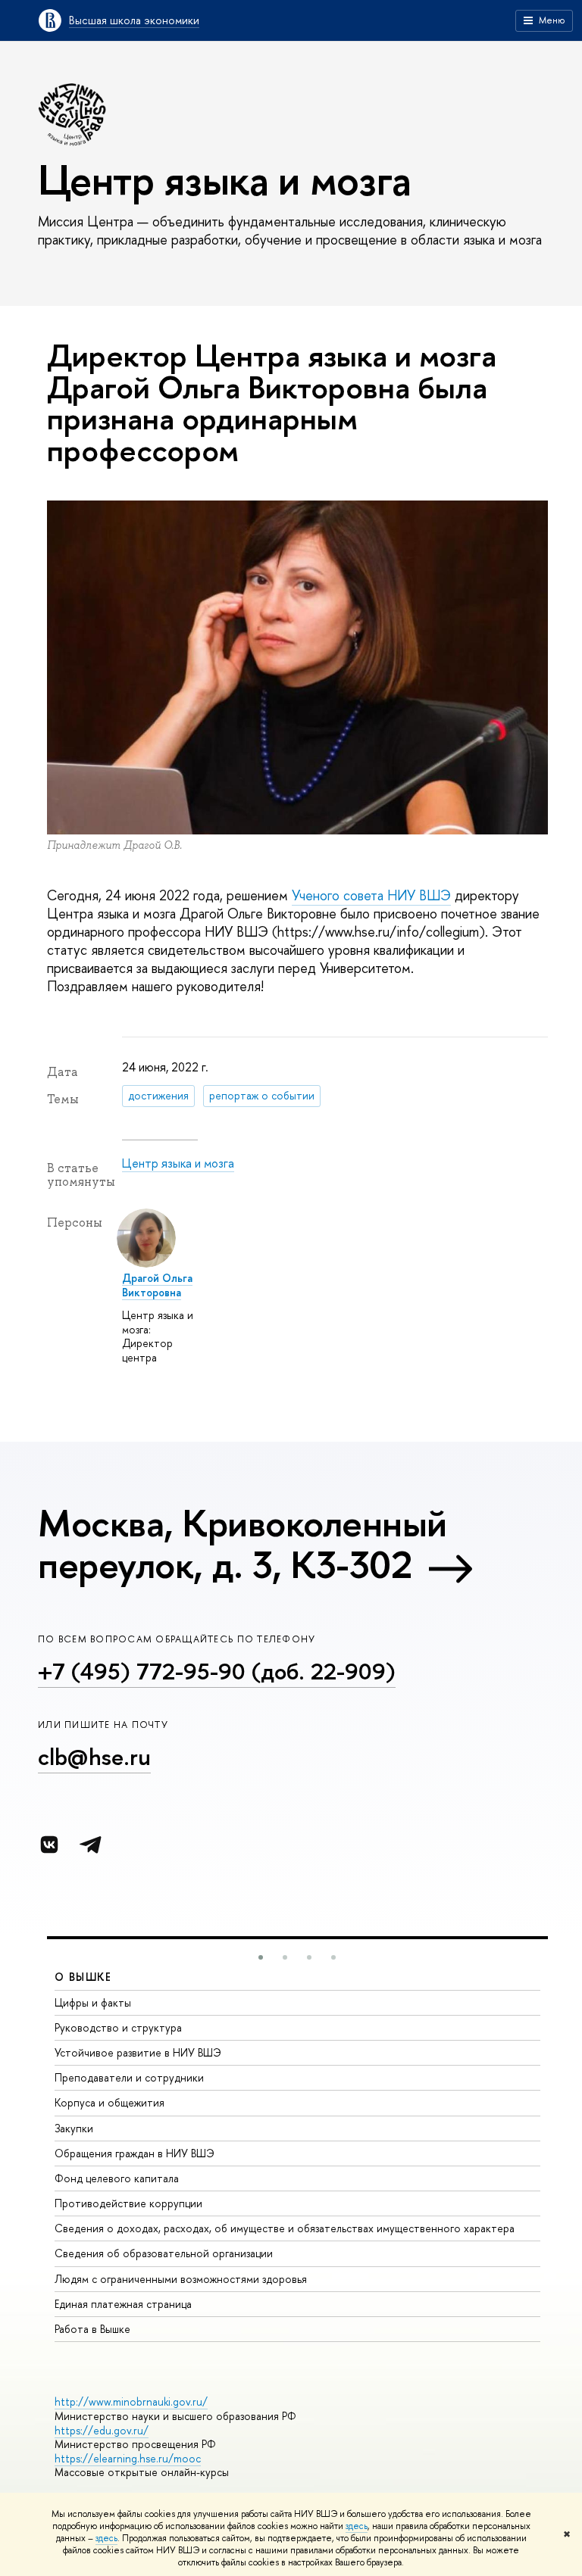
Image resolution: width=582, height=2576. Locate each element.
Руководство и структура (118, 2027)
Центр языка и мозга (178, 1163)
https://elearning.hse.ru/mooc (128, 2458)
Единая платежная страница (123, 2304)
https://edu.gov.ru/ (102, 2430)
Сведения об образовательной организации (164, 2253)
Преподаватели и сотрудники (129, 2077)
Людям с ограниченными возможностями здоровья (181, 2279)
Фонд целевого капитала (117, 2178)
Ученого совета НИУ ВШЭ (371, 895)
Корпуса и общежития (110, 2102)
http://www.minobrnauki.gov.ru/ (131, 2401)
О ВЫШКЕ (83, 1977)
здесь (357, 2526)
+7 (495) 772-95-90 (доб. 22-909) (217, 1671)
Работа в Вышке (92, 2329)
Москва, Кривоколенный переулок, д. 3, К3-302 (242, 1544)
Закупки (74, 2128)
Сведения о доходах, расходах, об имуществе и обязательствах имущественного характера (285, 2228)
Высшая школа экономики (134, 20)
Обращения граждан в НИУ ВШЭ (135, 2153)
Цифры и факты (93, 2002)
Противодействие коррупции (128, 2203)
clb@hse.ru (94, 1757)
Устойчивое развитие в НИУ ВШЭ (138, 2052)
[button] (261, 1957)
